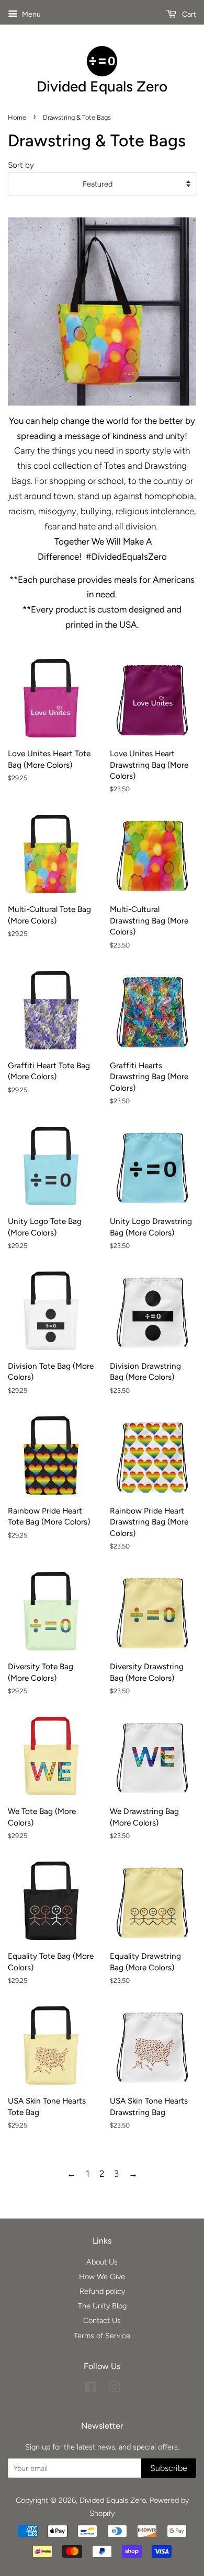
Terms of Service (102, 2336)
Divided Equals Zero (113, 2500)
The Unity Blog (102, 2306)
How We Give (102, 2277)
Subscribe (169, 2468)
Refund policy (102, 2291)
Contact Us (102, 2320)
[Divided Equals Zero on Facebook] (90, 2389)
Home (17, 117)
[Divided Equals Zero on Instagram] (115, 2389)
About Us (102, 2262)
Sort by (21, 165)
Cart (188, 14)
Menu (31, 14)
